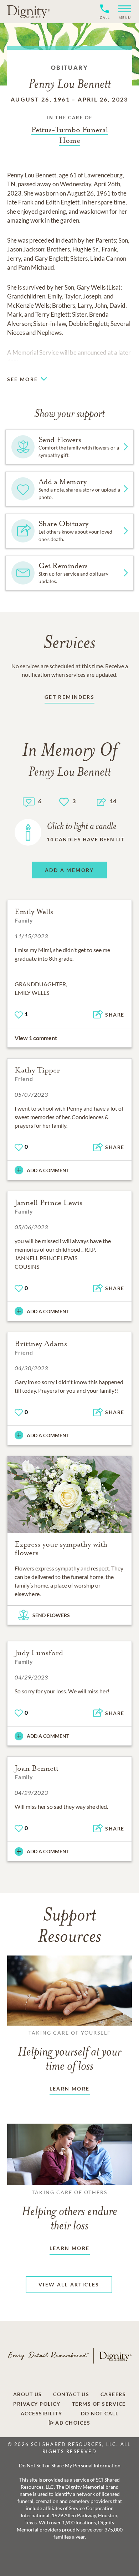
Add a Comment (48, 1170)
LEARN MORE (70, 2089)
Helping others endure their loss (69, 2211)
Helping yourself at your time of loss (69, 2051)
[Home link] (29, 11)
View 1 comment (36, 1038)
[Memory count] (29, 801)
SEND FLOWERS (51, 1615)
